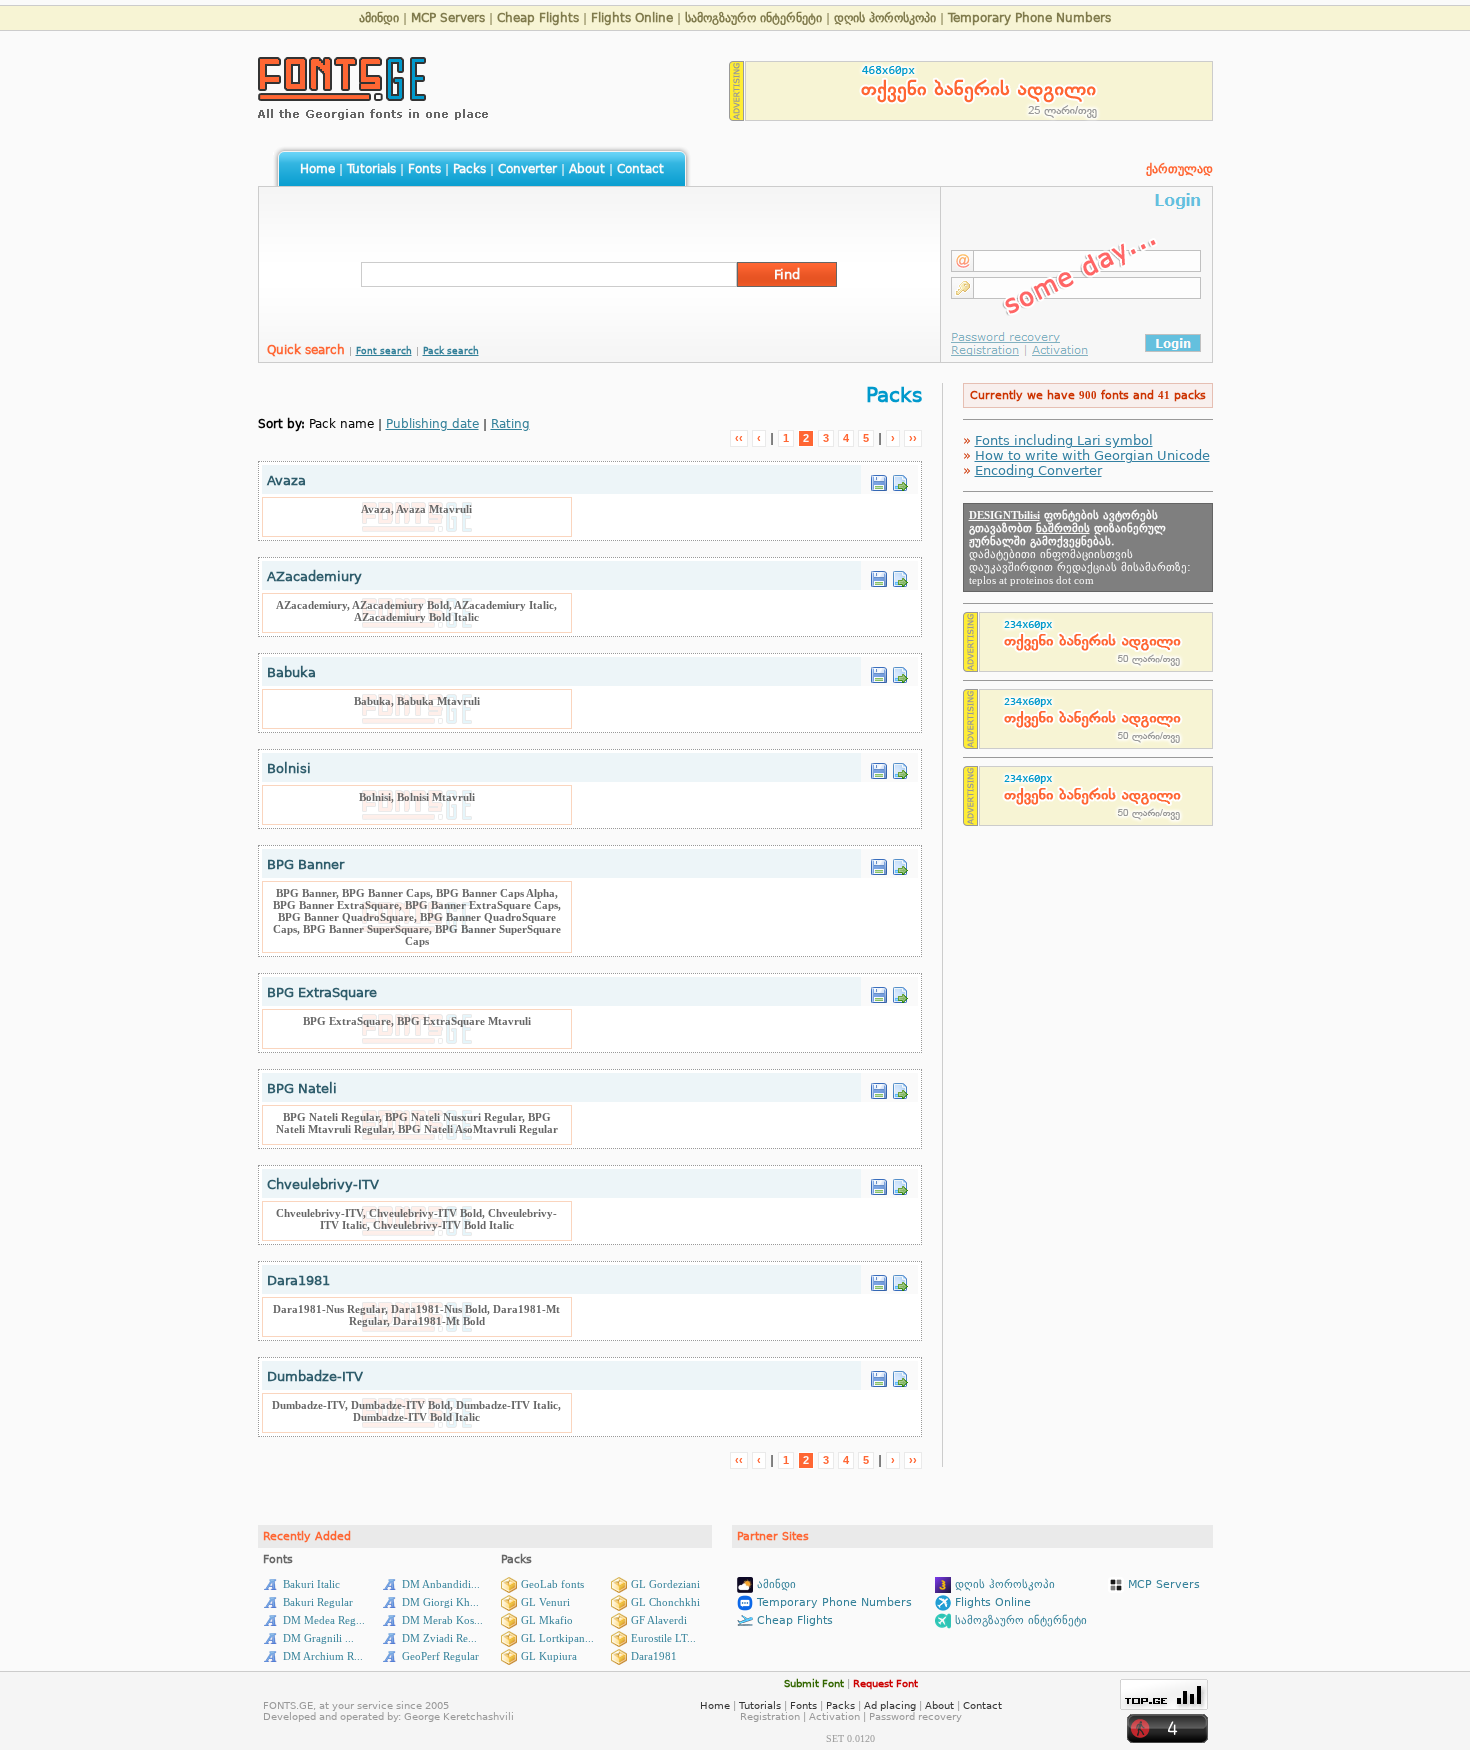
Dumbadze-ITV (315, 1376)
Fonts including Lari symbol (1064, 440)
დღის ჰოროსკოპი (885, 18)
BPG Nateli (302, 1088)
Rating (510, 424)
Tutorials (371, 169)
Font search (384, 351)
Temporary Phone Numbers (1029, 18)
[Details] (900, 477)
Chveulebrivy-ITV (323, 1184)
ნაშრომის (1063, 528)
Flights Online (632, 18)
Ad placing (890, 1705)
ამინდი (379, 18)
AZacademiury (314, 576)
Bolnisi (289, 768)
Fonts (424, 169)
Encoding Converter (1038, 470)
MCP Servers (448, 18)
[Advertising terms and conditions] (737, 115)
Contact (640, 169)
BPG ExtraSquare (322, 992)
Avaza (286, 480)
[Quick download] (879, 477)
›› (913, 438)
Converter (527, 169)
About (587, 169)
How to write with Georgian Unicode (1092, 455)
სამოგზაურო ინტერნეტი (753, 18)
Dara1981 (298, 1280)
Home (317, 169)
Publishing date (432, 424)
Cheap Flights (538, 18)
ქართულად (1179, 169)
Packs (469, 169)
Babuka (291, 672)
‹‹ (739, 438)
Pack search (451, 351)
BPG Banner (305, 864)
